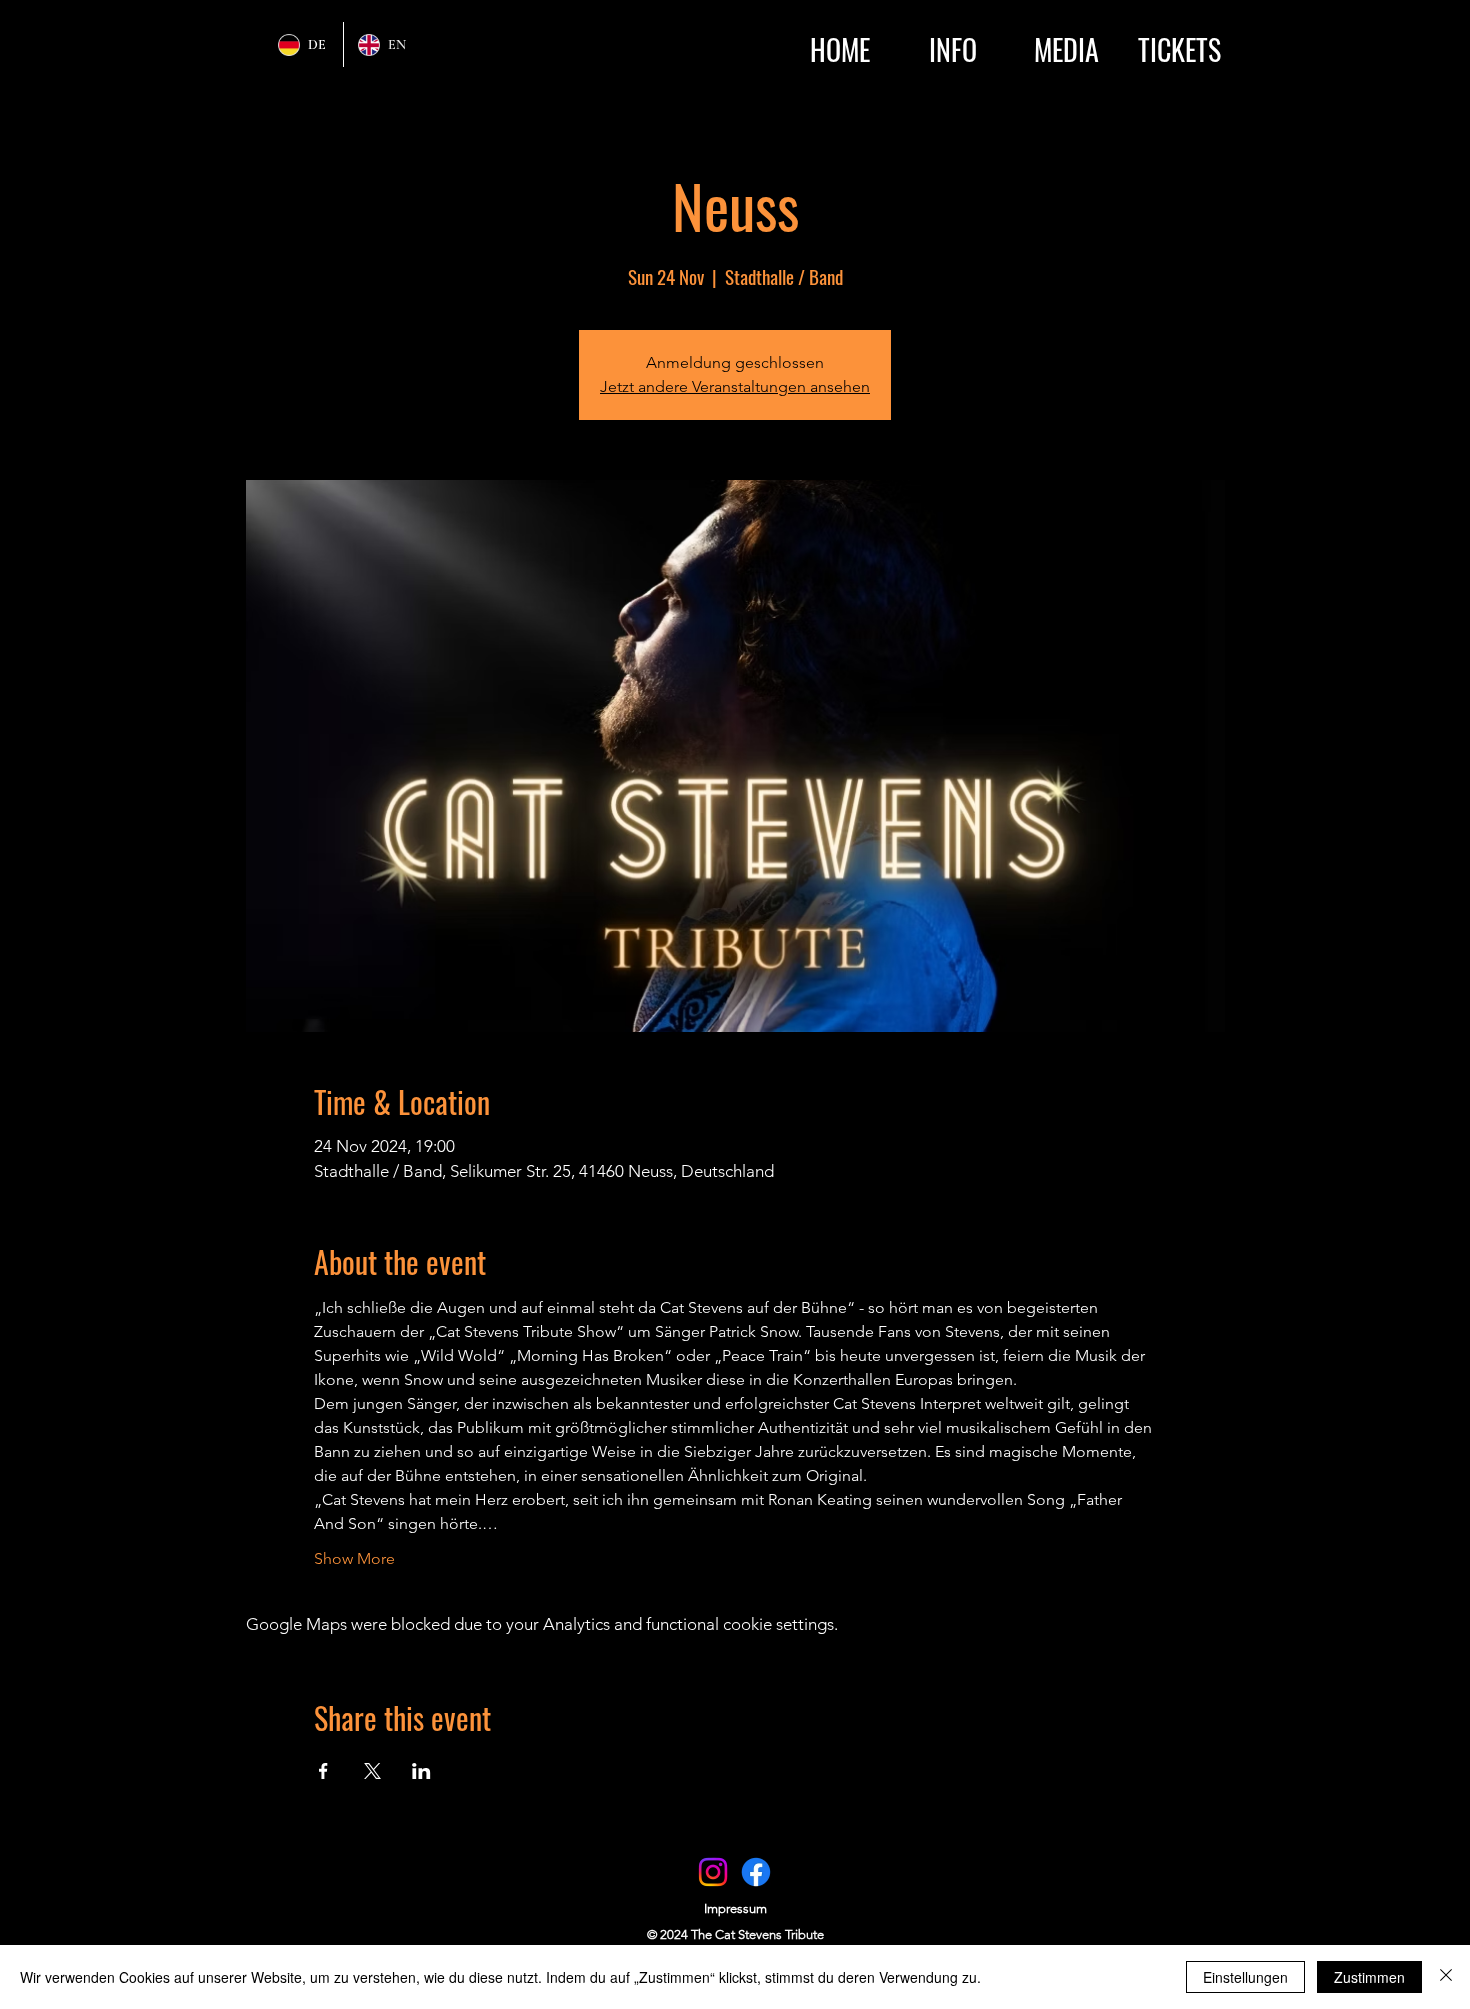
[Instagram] (713, 1872)
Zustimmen (1369, 1977)
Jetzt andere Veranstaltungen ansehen (735, 386)
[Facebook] (756, 1872)
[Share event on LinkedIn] (421, 1771)
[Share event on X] (372, 1771)
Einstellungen (1245, 1977)
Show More (354, 1558)
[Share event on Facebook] (323, 1771)
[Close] (1446, 1977)
